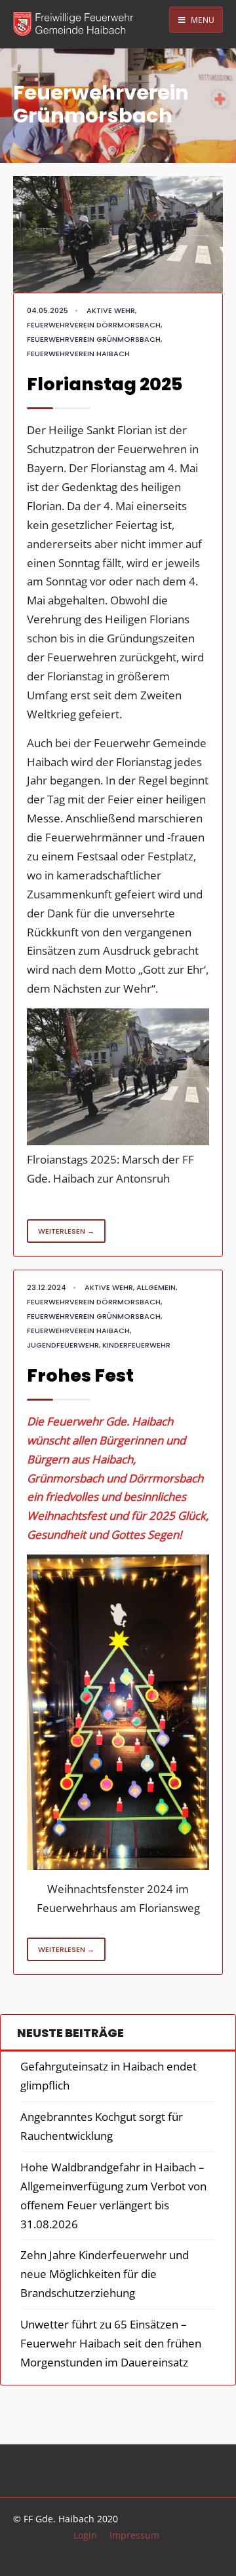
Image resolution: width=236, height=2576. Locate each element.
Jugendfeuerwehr (63, 1345)
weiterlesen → (66, 1231)
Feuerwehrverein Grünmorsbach (94, 339)
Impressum (134, 2535)
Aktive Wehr (111, 310)
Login (85, 2535)
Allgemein (156, 1287)
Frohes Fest (80, 1375)
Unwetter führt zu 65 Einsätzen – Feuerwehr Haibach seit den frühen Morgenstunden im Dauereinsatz (111, 2343)
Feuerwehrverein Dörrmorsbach (94, 325)
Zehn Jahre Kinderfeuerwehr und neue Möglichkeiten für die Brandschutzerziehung (105, 2274)
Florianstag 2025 (105, 384)
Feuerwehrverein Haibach (78, 354)
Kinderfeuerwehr (136, 1345)
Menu (202, 20)
